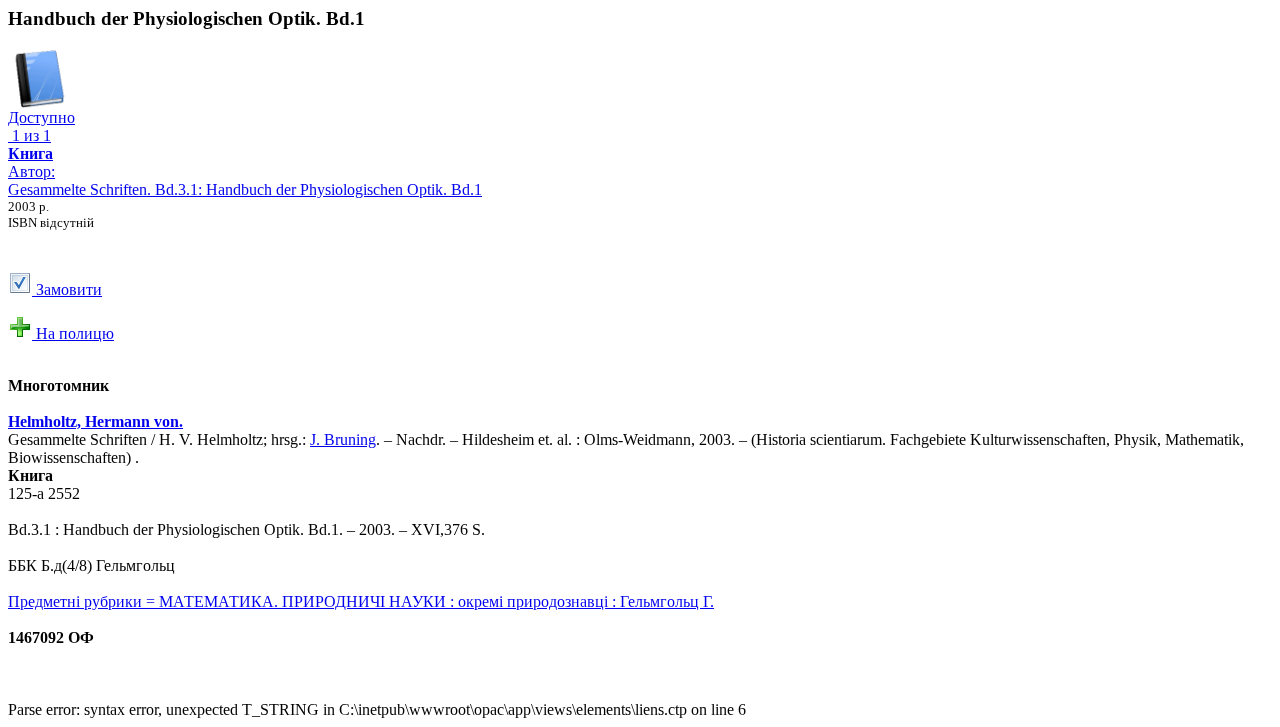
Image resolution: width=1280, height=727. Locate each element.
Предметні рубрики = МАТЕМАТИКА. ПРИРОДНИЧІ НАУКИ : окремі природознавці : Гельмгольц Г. (361, 601)
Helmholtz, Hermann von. (95, 421)
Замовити (67, 289)
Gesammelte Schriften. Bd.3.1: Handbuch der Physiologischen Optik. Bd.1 (245, 189)
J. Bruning (343, 439)
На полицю (73, 333)
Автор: (31, 162)
